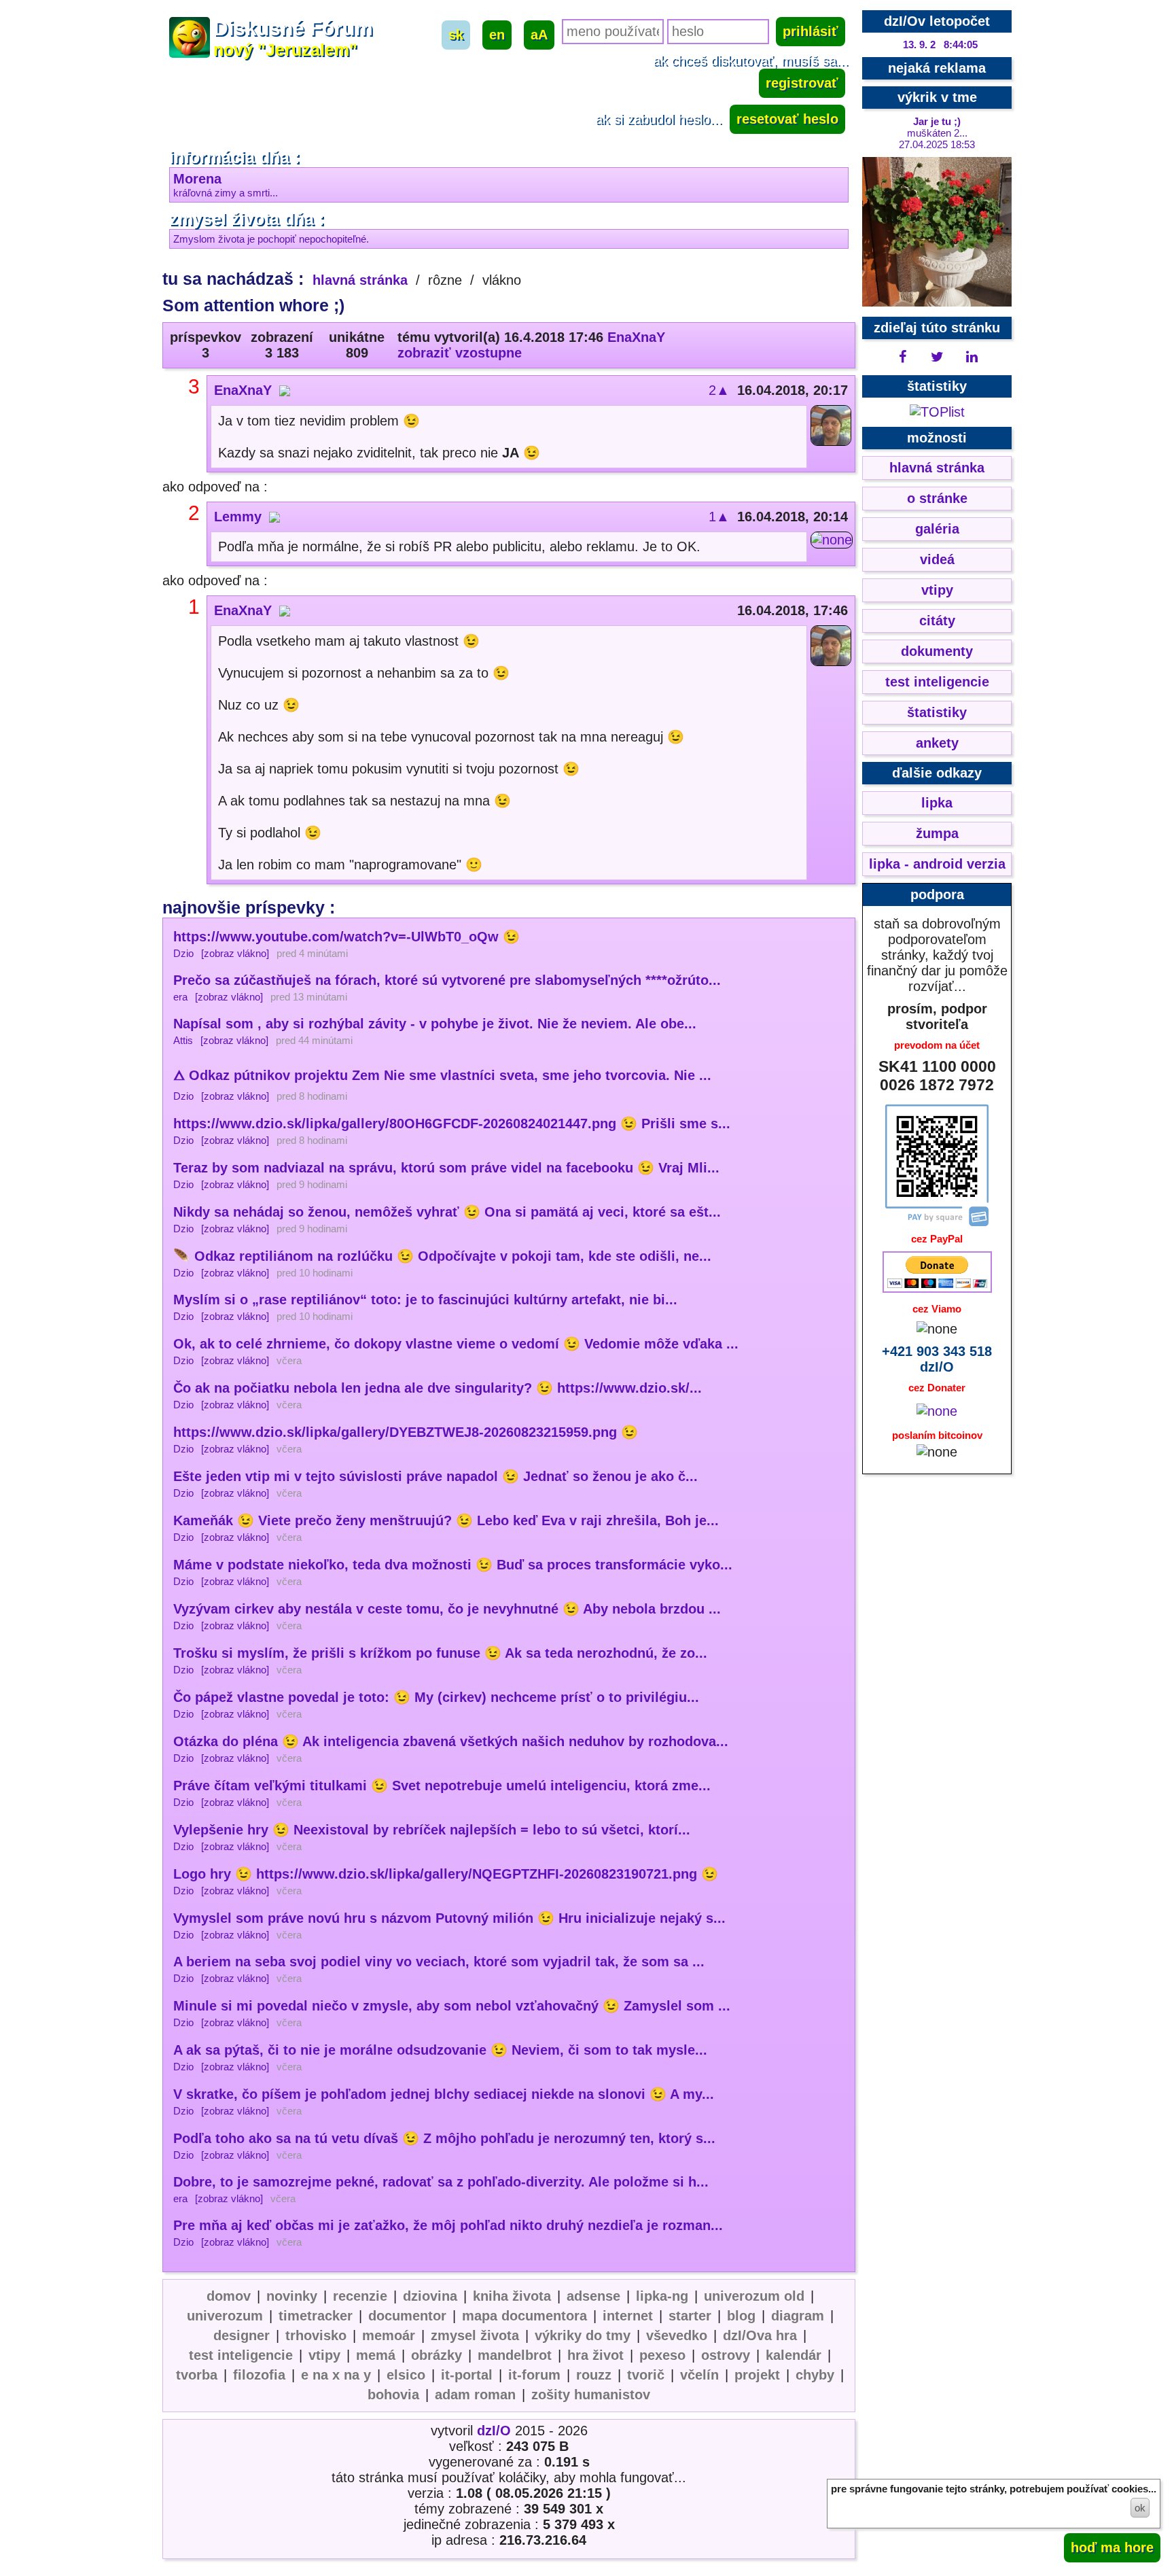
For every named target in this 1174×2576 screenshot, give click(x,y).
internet (628, 2316)
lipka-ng (662, 2296)
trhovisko (316, 2335)
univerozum (225, 2316)
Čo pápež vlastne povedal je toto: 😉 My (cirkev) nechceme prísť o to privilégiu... (436, 1697)
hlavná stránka (360, 280)
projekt (757, 2375)
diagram (798, 2316)
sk (456, 35)
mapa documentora (524, 2316)
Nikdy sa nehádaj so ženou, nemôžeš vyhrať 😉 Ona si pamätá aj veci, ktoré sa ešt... (447, 1212)
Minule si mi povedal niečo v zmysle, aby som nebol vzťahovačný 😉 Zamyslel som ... (452, 2006)
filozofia (259, 2375)
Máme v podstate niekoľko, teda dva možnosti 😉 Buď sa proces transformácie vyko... (453, 1565)
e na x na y (336, 2375)
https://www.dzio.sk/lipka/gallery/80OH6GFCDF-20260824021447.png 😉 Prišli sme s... (452, 1124)
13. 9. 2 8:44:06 (940, 45)
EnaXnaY (636, 337)
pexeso (662, 2355)
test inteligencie (241, 2355)
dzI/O (494, 2431)
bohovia (393, 2395)
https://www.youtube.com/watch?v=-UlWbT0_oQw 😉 (346, 937)
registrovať (802, 83)
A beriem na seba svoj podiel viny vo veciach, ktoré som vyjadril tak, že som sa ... (439, 1962)
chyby (815, 2375)
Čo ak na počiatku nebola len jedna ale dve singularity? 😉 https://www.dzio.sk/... (438, 1388)
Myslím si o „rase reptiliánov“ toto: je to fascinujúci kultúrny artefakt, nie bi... (425, 1300)
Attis (183, 1040)
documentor (407, 2316)
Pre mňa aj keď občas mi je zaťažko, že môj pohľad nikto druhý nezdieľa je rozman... (448, 2225)
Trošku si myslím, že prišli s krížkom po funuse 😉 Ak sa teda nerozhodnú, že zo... (440, 1653)
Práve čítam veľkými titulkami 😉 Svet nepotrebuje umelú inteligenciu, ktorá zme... (442, 1786)
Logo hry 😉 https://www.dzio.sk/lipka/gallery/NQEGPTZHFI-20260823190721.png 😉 (446, 1874)
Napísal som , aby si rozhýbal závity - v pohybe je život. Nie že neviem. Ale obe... (435, 1024)
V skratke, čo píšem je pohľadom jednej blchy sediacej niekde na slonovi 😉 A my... (444, 2094)
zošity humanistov (591, 2395)
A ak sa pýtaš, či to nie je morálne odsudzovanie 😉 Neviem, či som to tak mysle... (440, 2050)
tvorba (197, 2375)
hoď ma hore (1112, 2547)
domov (229, 2296)
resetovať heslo (787, 119)
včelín (699, 2375)
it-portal (467, 2375)
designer (242, 2335)
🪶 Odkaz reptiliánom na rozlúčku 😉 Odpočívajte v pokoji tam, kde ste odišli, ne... (442, 1256)
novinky (292, 2296)
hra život (595, 2355)
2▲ (719, 390)
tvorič (646, 2375)
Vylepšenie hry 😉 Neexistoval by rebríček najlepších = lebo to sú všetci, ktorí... (432, 1830)
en (497, 35)
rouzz (594, 2375)
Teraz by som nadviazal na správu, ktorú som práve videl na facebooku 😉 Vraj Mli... (446, 1168)
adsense (593, 2296)
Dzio (183, 953)
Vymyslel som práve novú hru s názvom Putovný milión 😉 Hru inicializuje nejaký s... (449, 1918)
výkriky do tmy (583, 2335)
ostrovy (726, 2355)
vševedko (677, 2335)
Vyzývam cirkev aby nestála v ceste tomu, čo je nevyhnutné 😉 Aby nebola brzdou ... (447, 1609)
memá (376, 2355)
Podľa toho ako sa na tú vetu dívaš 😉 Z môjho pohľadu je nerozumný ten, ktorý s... (444, 2138)
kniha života (512, 2296)
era (180, 997)
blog (741, 2316)
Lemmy (238, 517)
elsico (406, 2375)
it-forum (534, 2375)
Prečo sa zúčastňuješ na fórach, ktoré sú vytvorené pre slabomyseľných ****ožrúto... (447, 980)
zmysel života (475, 2335)
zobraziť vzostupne (460, 353)
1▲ (719, 517)
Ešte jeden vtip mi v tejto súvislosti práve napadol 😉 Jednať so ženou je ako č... (435, 1476)
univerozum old (754, 2296)
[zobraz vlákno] (235, 953)
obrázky (437, 2355)
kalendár (794, 2355)
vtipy (324, 2355)
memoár (389, 2335)
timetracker (316, 2316)
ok (1140, 2508)
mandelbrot (515, 2355)
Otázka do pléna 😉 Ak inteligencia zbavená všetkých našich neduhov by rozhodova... (451, 1741)
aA (539, 35)
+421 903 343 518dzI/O (937, 1359)
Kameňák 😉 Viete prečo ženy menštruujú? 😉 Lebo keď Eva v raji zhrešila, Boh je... (446, 1520)
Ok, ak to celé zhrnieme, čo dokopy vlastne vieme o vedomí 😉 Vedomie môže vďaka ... (456, 1344)
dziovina (430, 2296)
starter (690, 2316)
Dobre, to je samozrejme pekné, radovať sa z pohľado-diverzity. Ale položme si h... (441, 2182)
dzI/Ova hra (760, 2335)
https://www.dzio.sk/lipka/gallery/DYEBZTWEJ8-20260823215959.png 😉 (406, 1432)
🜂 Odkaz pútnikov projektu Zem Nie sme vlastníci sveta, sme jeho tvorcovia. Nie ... (442, 1075)
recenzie (360, 2296)
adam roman (475, 2395)
